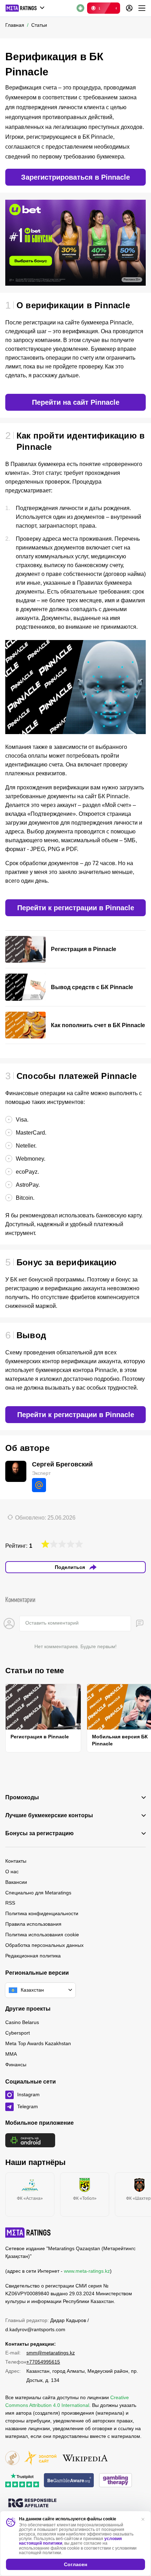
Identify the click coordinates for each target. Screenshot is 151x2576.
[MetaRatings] (28, 2233)
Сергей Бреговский (62, 1464)
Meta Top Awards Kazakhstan (38, 2043)
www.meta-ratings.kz (87, 2271)
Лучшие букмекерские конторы (49, 1815)
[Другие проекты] (25, 8)
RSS (10, 1903)
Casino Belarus (22, 2022)
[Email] (39, 1485)
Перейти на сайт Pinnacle (76, 402)
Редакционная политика (33, 1956)
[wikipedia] (85, 2459)
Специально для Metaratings (38, 1893)
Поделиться (70, 1567)
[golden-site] (40, 2459)
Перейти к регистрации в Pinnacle (76, 908)
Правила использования (33, 1924)
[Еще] (142, 8)
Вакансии (16, 1882)
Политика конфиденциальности (42, 1913)
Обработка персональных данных (44, 1945)
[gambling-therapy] (116, 2481)
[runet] (12, 2459)
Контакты (16, 1861)
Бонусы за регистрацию (40, 1833)
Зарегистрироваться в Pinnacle (75, 177)
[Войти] (129, 8)
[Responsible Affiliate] (32, 2503)
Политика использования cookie (42, 1935)
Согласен (75, 2564)
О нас (12, 1872)
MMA (11, 2054)
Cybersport (18, 2033)
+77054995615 (43, 2362)
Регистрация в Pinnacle (40, 1737)
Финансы (16, 2065)
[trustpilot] (22, 2481)
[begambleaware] (69, 2481)
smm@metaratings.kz (51, 2353)
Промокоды (22, 1798)
